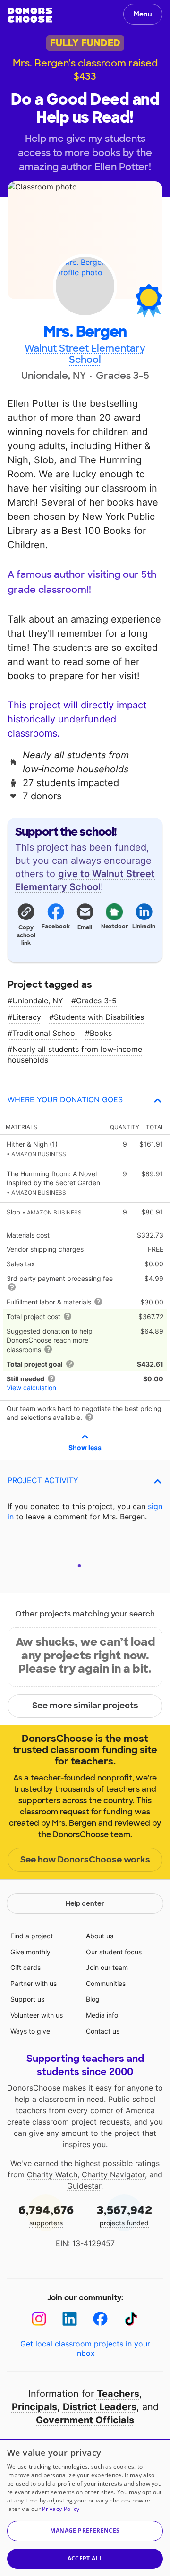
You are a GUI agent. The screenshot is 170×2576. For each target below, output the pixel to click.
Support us (27, 1999)
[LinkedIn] (70, 2319)
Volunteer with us (37, 2015)
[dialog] (85, 2507)
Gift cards (25, 1967)
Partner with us (34, 1983)
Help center (85, 1903)
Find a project (32, 1936)
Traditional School (45, 1033)
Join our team (107, 1967)
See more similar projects (85, 1706)
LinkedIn (144, 927)
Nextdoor (114, 927)
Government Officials (85, 2420)
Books (101, 1033)
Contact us (103, 2031)
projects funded (124, 2215)
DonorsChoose (30, 15)
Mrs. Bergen (85, 332)
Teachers (118, 2394)
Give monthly (30, 1952)
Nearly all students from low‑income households (75, 1054)
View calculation (31, 1388)
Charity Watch (52, 2174)
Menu (143, 14)
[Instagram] (39, 2319)
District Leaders (100, 2407)
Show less (85, 1448)
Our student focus (114, 1952)
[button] (26, 924)
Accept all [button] (85, 2558)
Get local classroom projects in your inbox (85, 2348)
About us (100, 1936)
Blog (93, 1999)
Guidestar (84, 2186)
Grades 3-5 (96, 1001)
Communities (106, 1983)
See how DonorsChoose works (85, 1860)
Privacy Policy (61, 2509)
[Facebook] (100, 2319)
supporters (46, 2215)
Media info (102, 2015)
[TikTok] (131, 2319)
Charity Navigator (113, 2174)
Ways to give (30, 2031)
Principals (34, 2407)
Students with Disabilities (99, 1017)
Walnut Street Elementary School (85, 354)
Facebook (55, 927)
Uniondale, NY (38, 1001)
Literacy (27, 1017)
